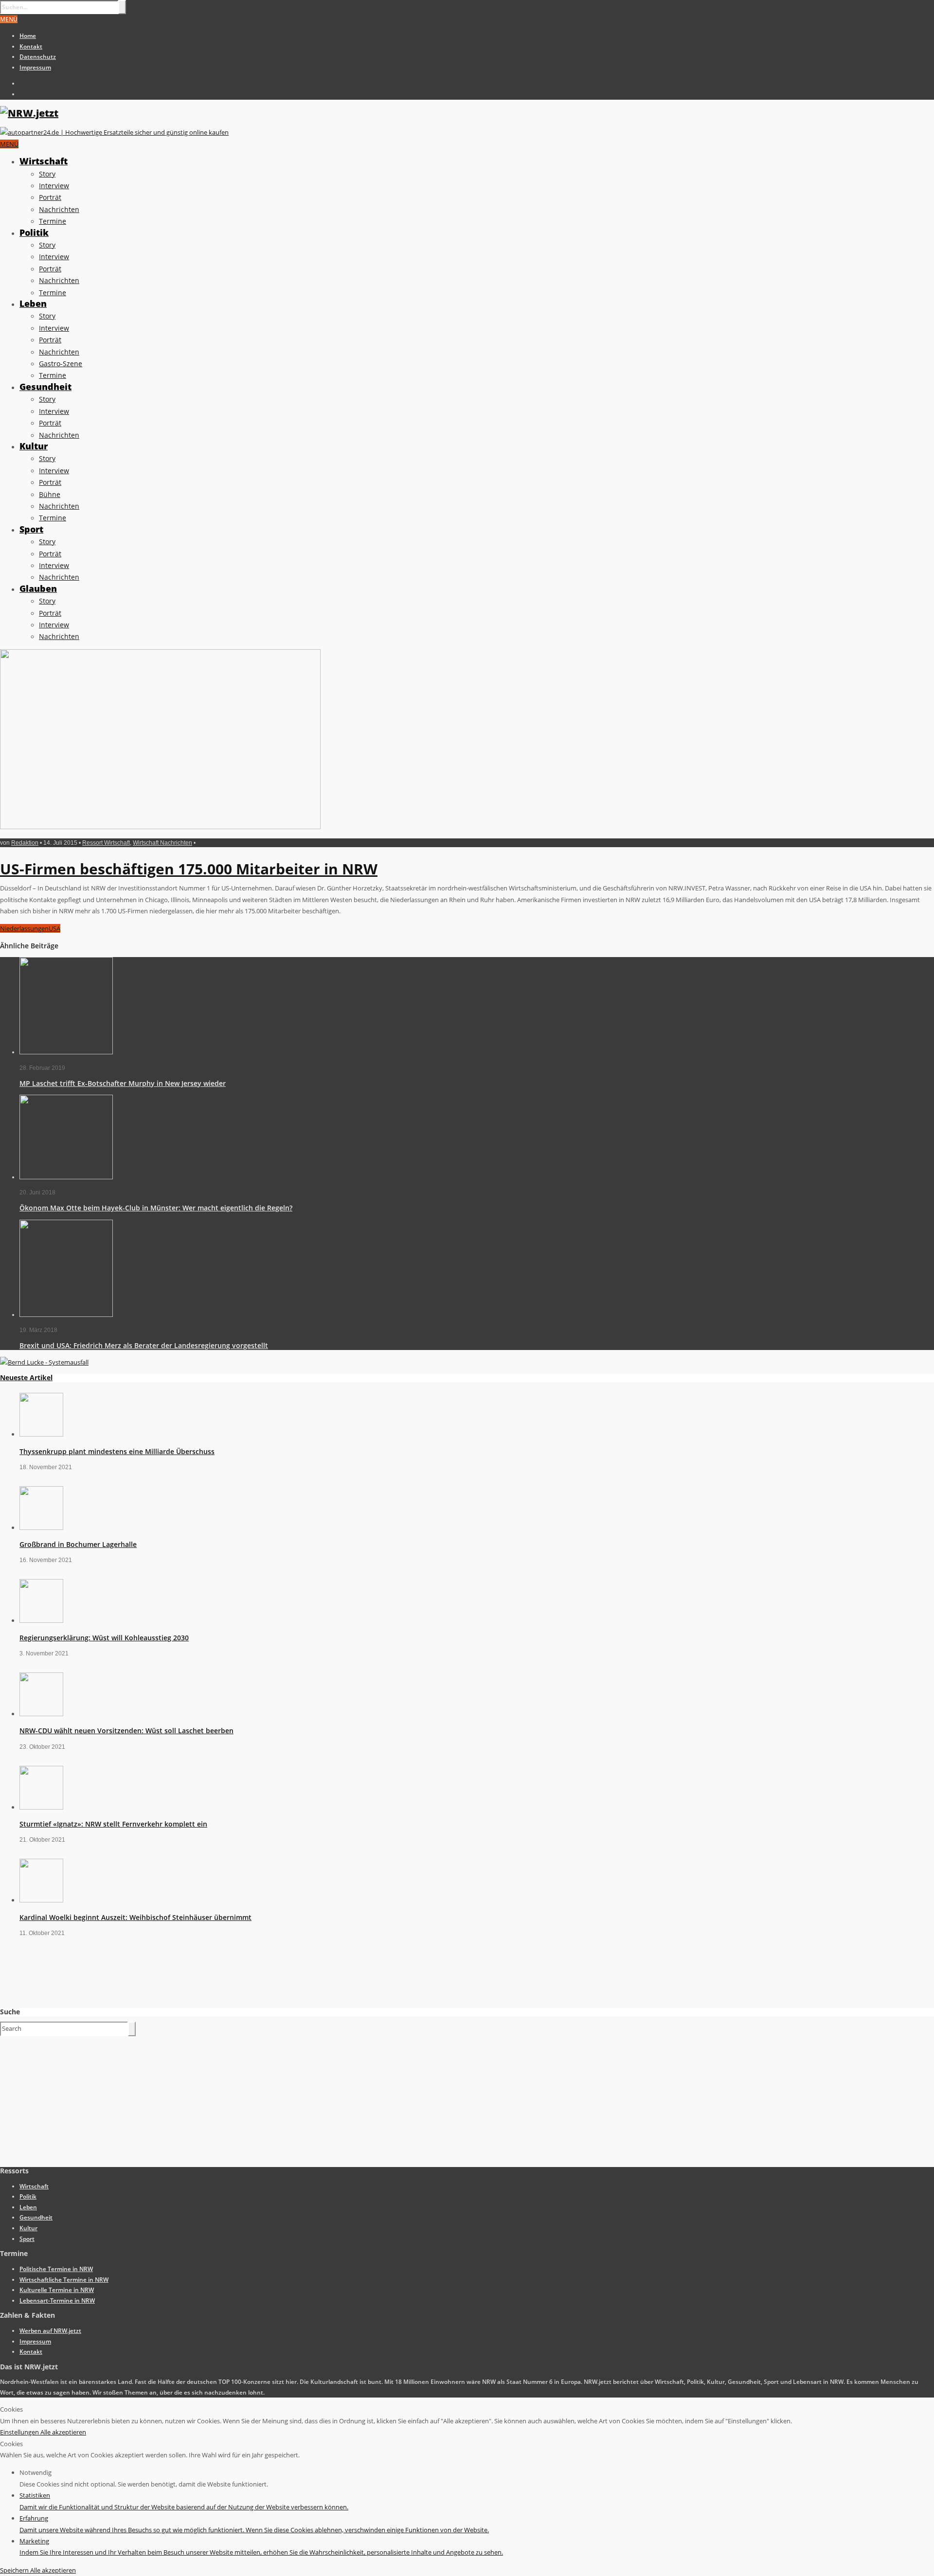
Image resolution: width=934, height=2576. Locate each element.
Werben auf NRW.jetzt (50, 2331)
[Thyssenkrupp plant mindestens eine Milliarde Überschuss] (41, 1434)
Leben (33, 303)
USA (54, 928)
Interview (54, 186)
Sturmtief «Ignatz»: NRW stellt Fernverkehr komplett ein (113, 1824)
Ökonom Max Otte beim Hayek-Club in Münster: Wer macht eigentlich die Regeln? (156, 1208)
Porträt (50, 197)
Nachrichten (59, 209)
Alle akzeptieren (63, 2432)
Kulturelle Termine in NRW (57, 2290)
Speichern (15, 2570)
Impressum (35, 67)
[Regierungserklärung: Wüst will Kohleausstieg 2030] (41, 1620)
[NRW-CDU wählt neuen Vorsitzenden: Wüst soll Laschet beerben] (41, 1714)
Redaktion (25, 843)
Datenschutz (38, 57)
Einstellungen (20, 2432)
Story (47, 174)
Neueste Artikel (26, 1377)
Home (28, 36)
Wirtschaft (44, 161)
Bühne (50, 494)
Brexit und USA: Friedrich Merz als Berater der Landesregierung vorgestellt (144, 1345)
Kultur (34, 446)
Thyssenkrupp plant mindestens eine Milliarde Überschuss (117, 1451)
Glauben (38, 588)
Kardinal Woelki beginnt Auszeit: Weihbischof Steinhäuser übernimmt (135, 1917)
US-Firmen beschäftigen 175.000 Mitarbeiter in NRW (189, 869)
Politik (34, 232)
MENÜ (9, 19)
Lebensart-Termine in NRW (57, 2301)
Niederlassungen (24, 928)
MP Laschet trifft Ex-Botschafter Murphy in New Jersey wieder (123, 1083)
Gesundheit (45, 387)
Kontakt (31, 46)
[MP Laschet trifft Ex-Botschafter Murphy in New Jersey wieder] (66, 1052)
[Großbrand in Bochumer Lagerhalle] (41, 1528)
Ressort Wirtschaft (106, 843)
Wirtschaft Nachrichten (162, 843)
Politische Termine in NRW (56, 2269)
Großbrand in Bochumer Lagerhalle (78, 1544)
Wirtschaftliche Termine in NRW (64, 2280)
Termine (53, 221)
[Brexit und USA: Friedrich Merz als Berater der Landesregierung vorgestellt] (66, 1315)
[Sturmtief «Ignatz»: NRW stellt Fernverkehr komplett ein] (41, 1807)
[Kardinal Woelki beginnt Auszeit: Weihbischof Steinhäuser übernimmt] (41, 1900)
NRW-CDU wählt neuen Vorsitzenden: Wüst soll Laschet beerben (126, 1731)
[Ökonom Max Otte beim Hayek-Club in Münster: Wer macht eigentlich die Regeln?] (66, 1177)
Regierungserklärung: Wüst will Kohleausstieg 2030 (104, 1638)
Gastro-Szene (61, 364)
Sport (31, 529)
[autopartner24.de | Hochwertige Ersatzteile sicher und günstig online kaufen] (114, 132)
